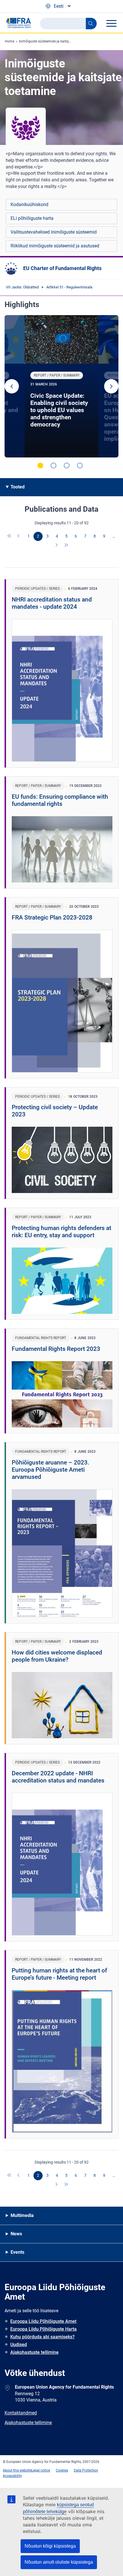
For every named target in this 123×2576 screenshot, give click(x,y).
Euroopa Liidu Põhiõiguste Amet (43, 2321)
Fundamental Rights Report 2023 (56, 1349)
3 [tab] (67, 465)
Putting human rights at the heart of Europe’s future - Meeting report (59, 1974)
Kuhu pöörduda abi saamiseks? (42, 2337)
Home (10, 41)
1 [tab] (40, 465)
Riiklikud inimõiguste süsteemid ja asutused (55, 246)
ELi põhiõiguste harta (32, 218)
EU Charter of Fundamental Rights (62, 268)
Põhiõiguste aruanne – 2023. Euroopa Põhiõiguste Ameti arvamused (50, 1470)
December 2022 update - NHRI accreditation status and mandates (58, 1777)
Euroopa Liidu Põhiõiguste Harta (43, 2329)
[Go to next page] (57, 546)
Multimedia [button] (22, 2215)
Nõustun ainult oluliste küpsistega (59, 2562)
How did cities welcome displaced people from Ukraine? (57, 1656)
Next (111, 386)
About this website (17, 2470)
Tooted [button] (18, 487)
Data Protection (86, 2470)
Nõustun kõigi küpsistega (50, 2546)
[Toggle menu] (111, 23)
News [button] (16, 2234)
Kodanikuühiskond (29, 204)
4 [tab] (80, 465)
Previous (12, 386)
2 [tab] (53, 465)
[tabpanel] (61, 386)
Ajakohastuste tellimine (34, 2352)
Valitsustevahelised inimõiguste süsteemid (54, 232)
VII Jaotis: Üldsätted (22, 287)
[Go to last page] (66, 546)
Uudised (19, 2345)
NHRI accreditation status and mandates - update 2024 (52, 603)
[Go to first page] (10, 536)
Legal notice (41, 2470)
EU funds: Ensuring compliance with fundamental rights (60, 800)
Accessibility (12, 2476)
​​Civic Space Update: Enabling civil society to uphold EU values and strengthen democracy (59, 410)
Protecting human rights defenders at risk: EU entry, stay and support (61, 1232)
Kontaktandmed (21, 2413)
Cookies (62, 2470)
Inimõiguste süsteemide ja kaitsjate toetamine (54, 41)
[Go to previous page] (19, 536)
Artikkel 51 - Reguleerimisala (69, 287)
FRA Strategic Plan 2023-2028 (52, 917)
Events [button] (17, 2252)
